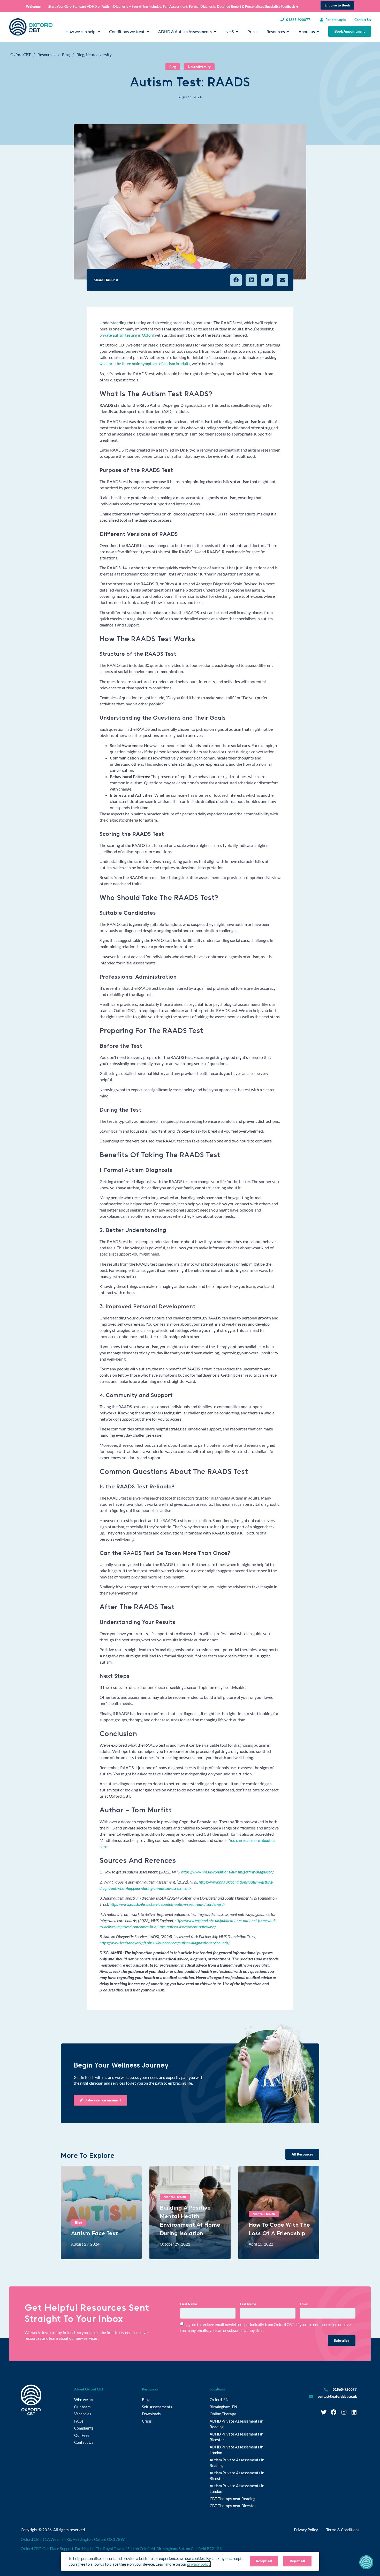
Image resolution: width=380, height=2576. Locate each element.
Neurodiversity (99, 55)
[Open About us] (318, 32)
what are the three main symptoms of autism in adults (145, 364)
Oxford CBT (21, 55)
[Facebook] (334, 2412)
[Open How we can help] (99, 32)
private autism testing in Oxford (127, 335)
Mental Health (175, 2197)
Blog (66, 55)
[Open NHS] (237, 32)
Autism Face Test (94, 2233)
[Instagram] (344, 2412)
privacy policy (199, 2564)
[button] (236, 280)
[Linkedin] (354, 2412)
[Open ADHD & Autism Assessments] (215, 32)
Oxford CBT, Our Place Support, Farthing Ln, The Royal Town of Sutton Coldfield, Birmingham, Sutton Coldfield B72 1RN (122, 2549)
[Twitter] (324, 2412)
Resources (46, 55)
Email (304, 2304)
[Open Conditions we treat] (148, 32)
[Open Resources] (288, 32)
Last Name (248, 2304)
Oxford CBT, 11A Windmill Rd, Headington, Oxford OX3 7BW (73, 2539)
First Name (189, 2304)
